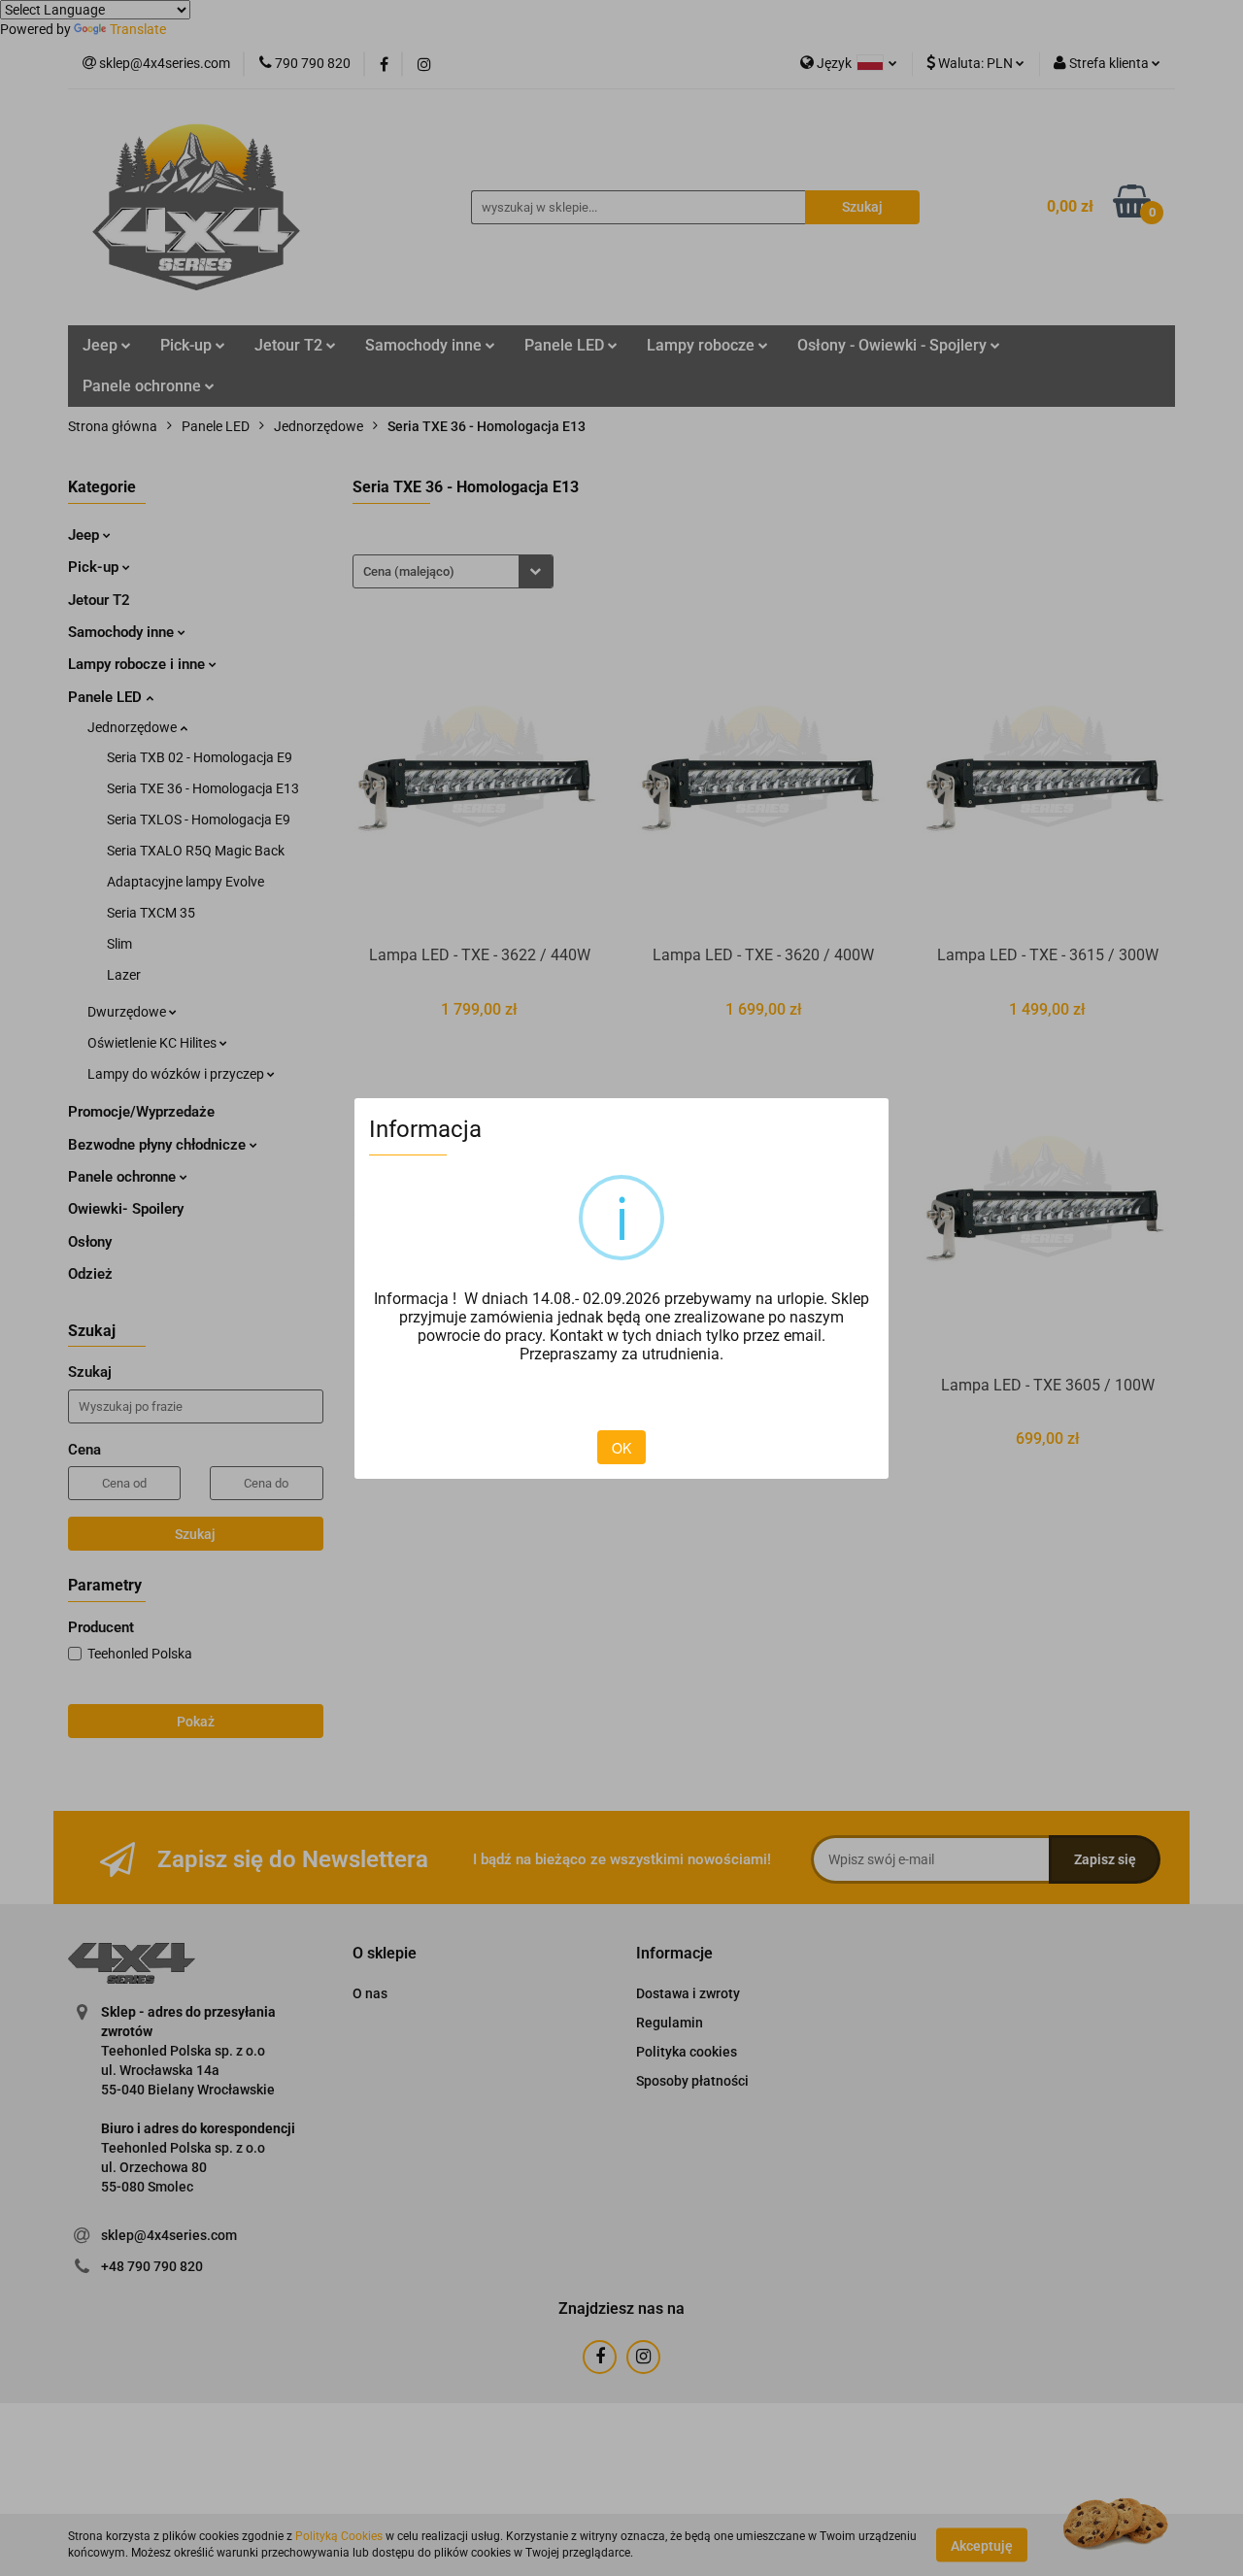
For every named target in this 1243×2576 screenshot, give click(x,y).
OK (621, 1448)
